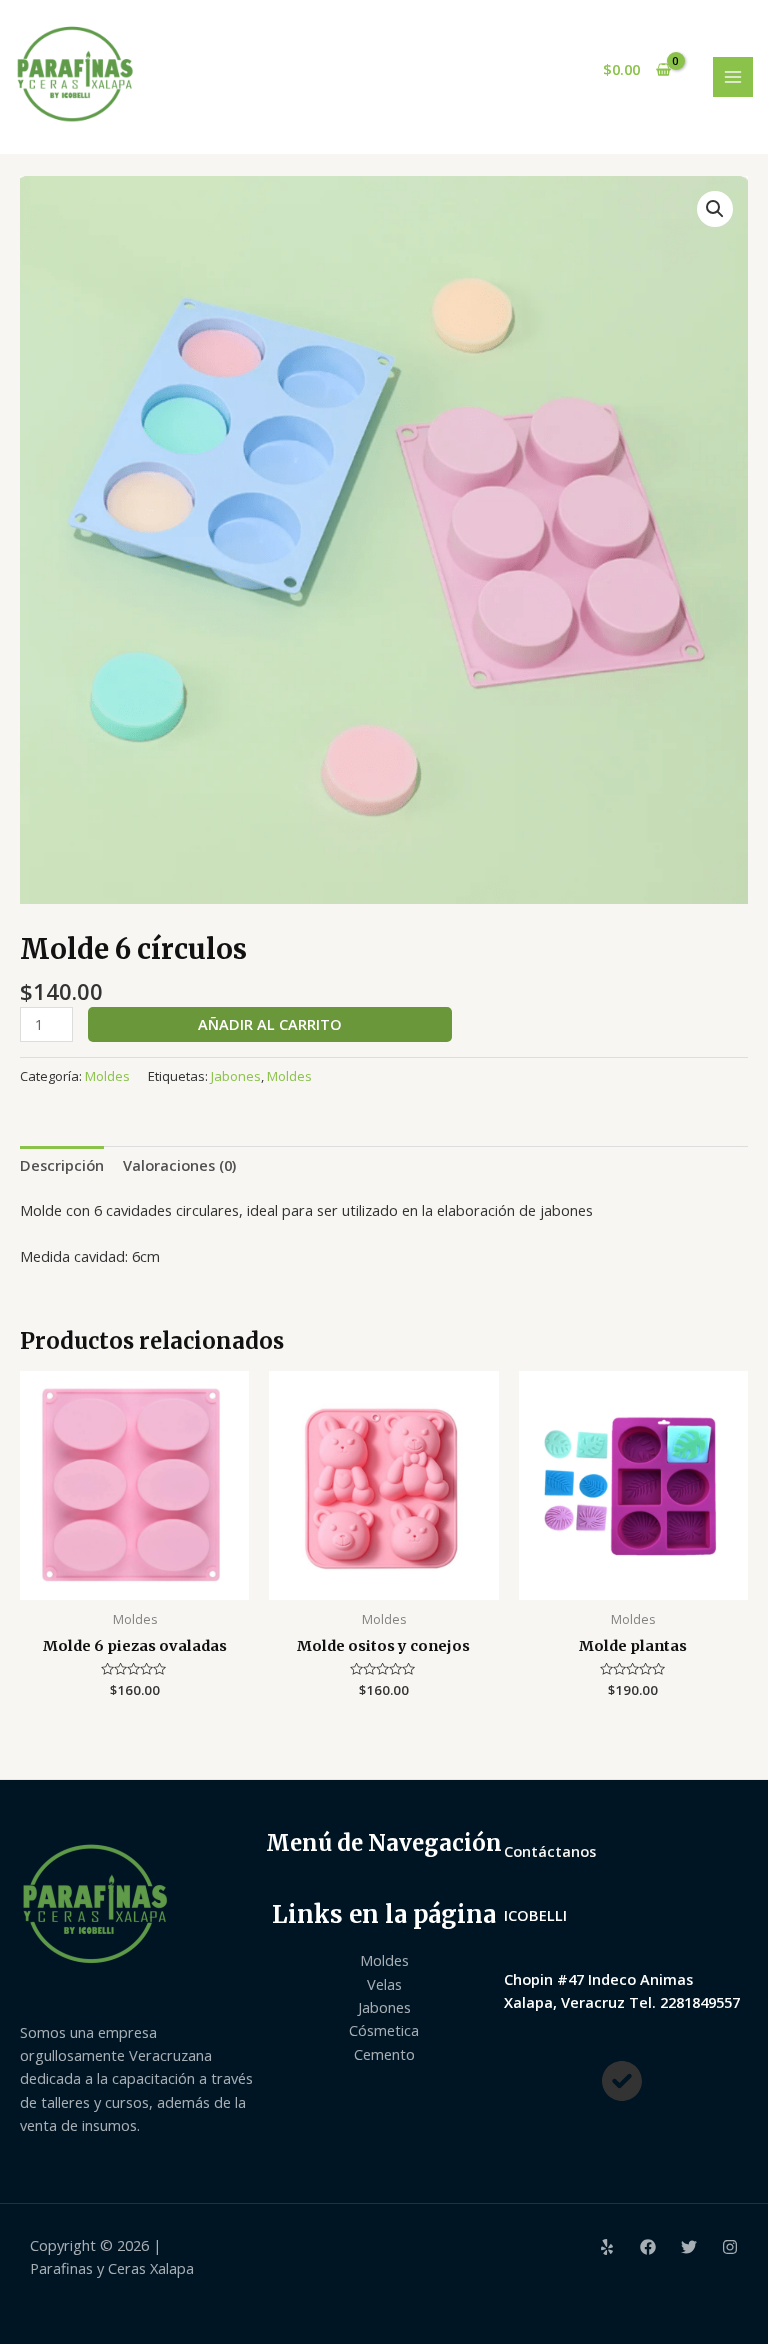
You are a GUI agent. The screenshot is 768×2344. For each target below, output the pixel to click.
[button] (715, 209)
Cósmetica (384, 2030)
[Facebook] (648, 2247)
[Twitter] (689, 2247)
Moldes (107, 1076)
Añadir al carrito (270, 1024)
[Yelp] (607, 2247)
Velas (384, 1984)
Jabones (236, 1076)
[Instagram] (730, 2247)
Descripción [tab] (62, 1165)
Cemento (384, 2054)
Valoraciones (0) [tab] (179, 1165)
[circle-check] (622, 2081)
